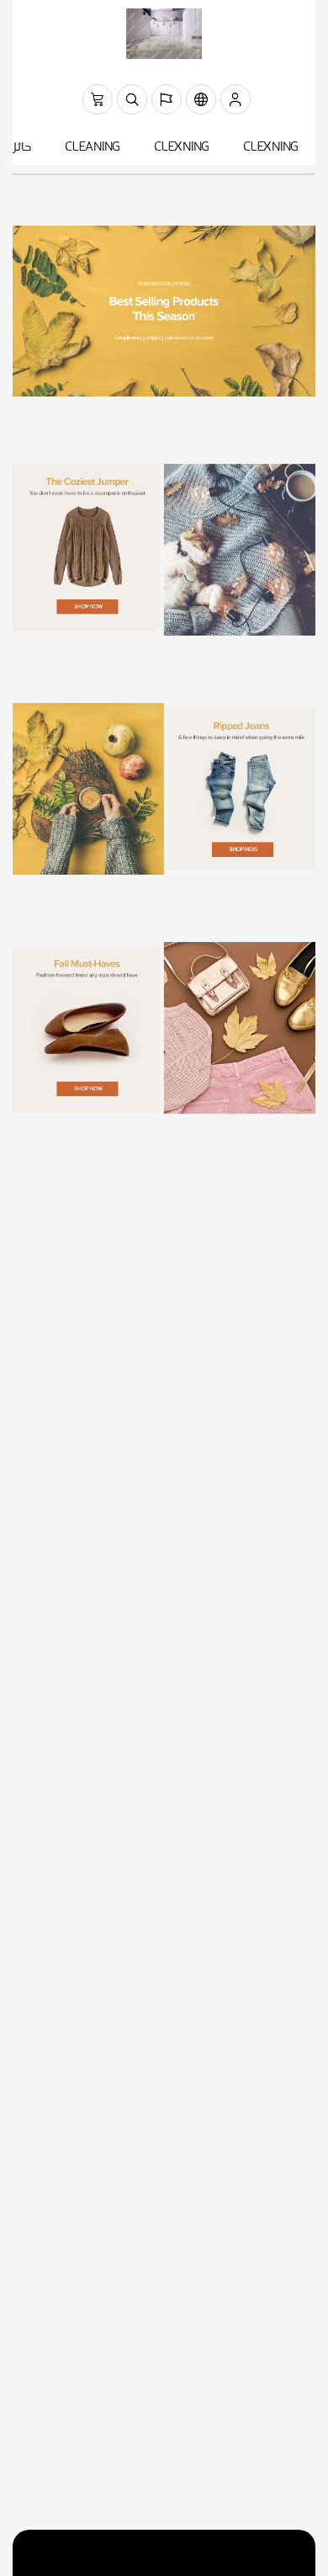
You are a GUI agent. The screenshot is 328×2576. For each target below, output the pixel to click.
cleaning (93, 148)
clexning (271, 148)
